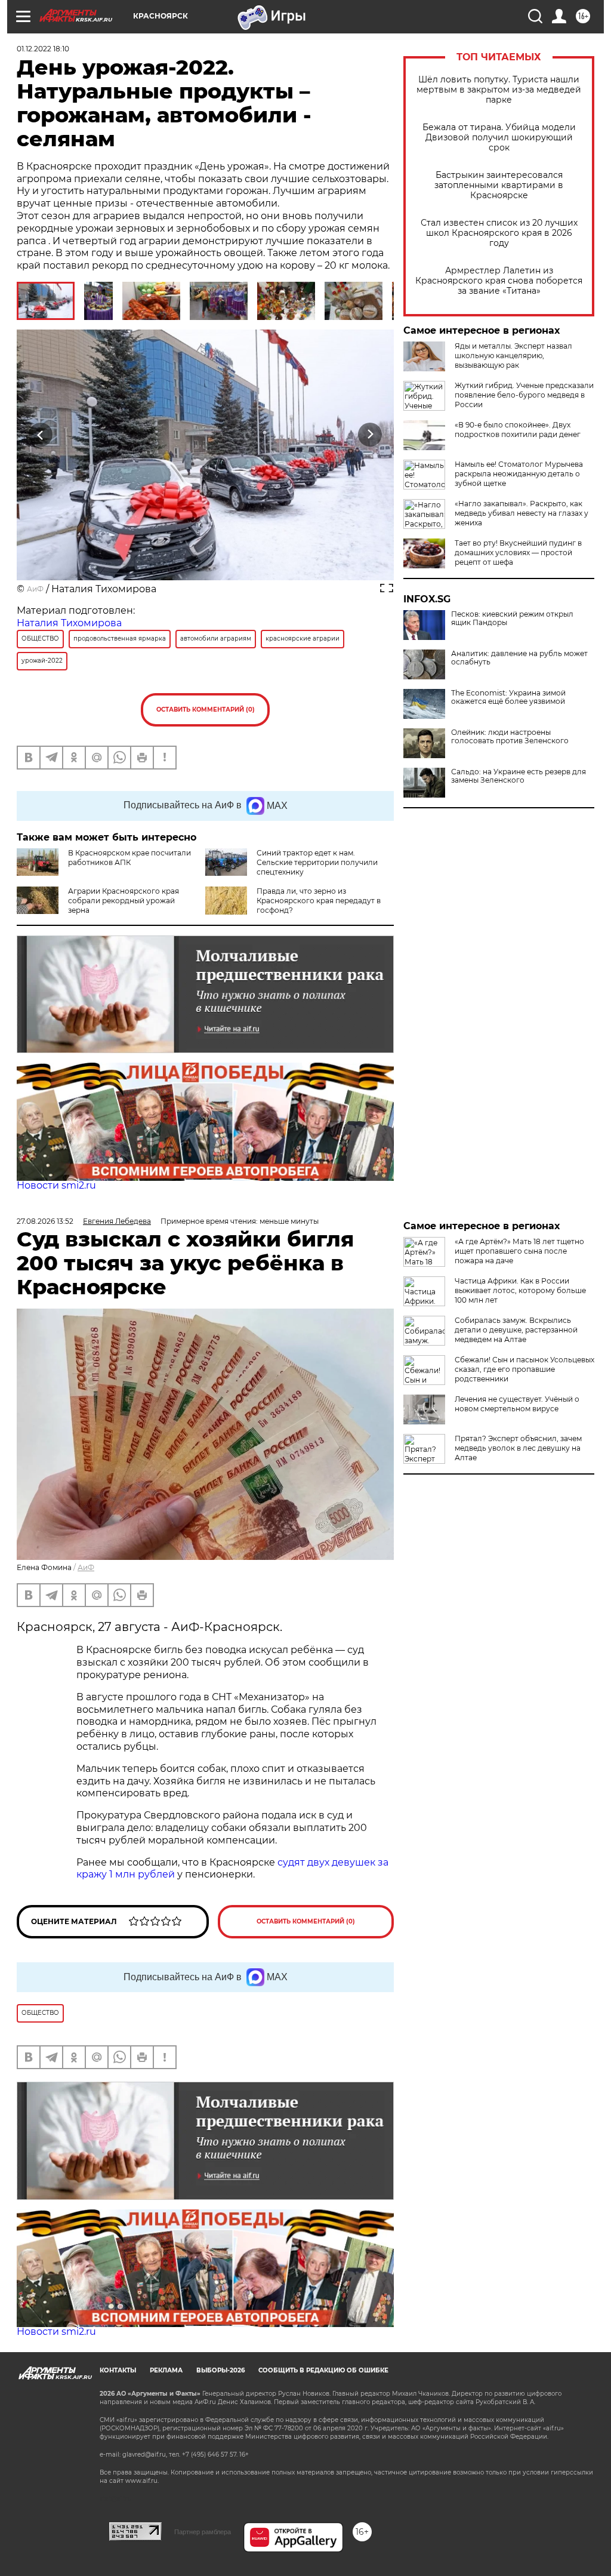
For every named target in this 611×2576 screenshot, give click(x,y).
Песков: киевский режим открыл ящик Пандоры (512, 618)
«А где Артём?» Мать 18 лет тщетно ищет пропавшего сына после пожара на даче (519, 1251)
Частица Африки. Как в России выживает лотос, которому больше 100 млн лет (520, 1290)
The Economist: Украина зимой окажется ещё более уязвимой (508, 697)
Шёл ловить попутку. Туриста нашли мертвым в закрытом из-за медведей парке (499, 90)
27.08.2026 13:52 (45, 1221)
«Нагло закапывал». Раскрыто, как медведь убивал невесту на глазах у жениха (521, 513)
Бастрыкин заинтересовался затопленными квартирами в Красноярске (499, 185)
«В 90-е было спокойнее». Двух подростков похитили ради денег (518, 430)
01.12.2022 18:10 (43, 49)
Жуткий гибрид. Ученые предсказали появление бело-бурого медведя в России (524, 395)
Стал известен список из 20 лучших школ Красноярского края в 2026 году (499, 233)
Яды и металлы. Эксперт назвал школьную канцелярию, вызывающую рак (513, 356)
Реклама (166, 2370)
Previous (41, 435)
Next (370, 435)
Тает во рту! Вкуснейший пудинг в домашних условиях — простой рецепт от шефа (518, 553)
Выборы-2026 (220, 2370)
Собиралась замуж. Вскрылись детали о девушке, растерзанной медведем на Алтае (516, 1330)
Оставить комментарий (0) (206, 710)
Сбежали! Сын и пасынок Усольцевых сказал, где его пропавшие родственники (524, 1369)
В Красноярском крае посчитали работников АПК (129, 858)
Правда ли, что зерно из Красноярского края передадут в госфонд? (319, 901)
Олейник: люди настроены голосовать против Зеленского (510, 737)
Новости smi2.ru (56, 1185)
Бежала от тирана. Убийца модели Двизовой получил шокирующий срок (499, 138)
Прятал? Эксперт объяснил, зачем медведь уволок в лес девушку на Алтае (518, 1448)
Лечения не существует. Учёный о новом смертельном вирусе (517, 1404)
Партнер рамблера (203, 2532)
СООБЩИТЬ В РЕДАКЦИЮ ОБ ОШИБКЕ (323, 2370)
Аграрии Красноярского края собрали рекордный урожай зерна (124, 901)
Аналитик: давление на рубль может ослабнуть (519, 658)
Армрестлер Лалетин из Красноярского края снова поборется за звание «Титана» (499, 281)
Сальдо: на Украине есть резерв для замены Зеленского (519, 776)
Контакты (118, 2370)
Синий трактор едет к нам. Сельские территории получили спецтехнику (317, 862)
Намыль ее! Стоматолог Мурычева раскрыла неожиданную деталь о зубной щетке (519, 474)
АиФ (35, 589)
